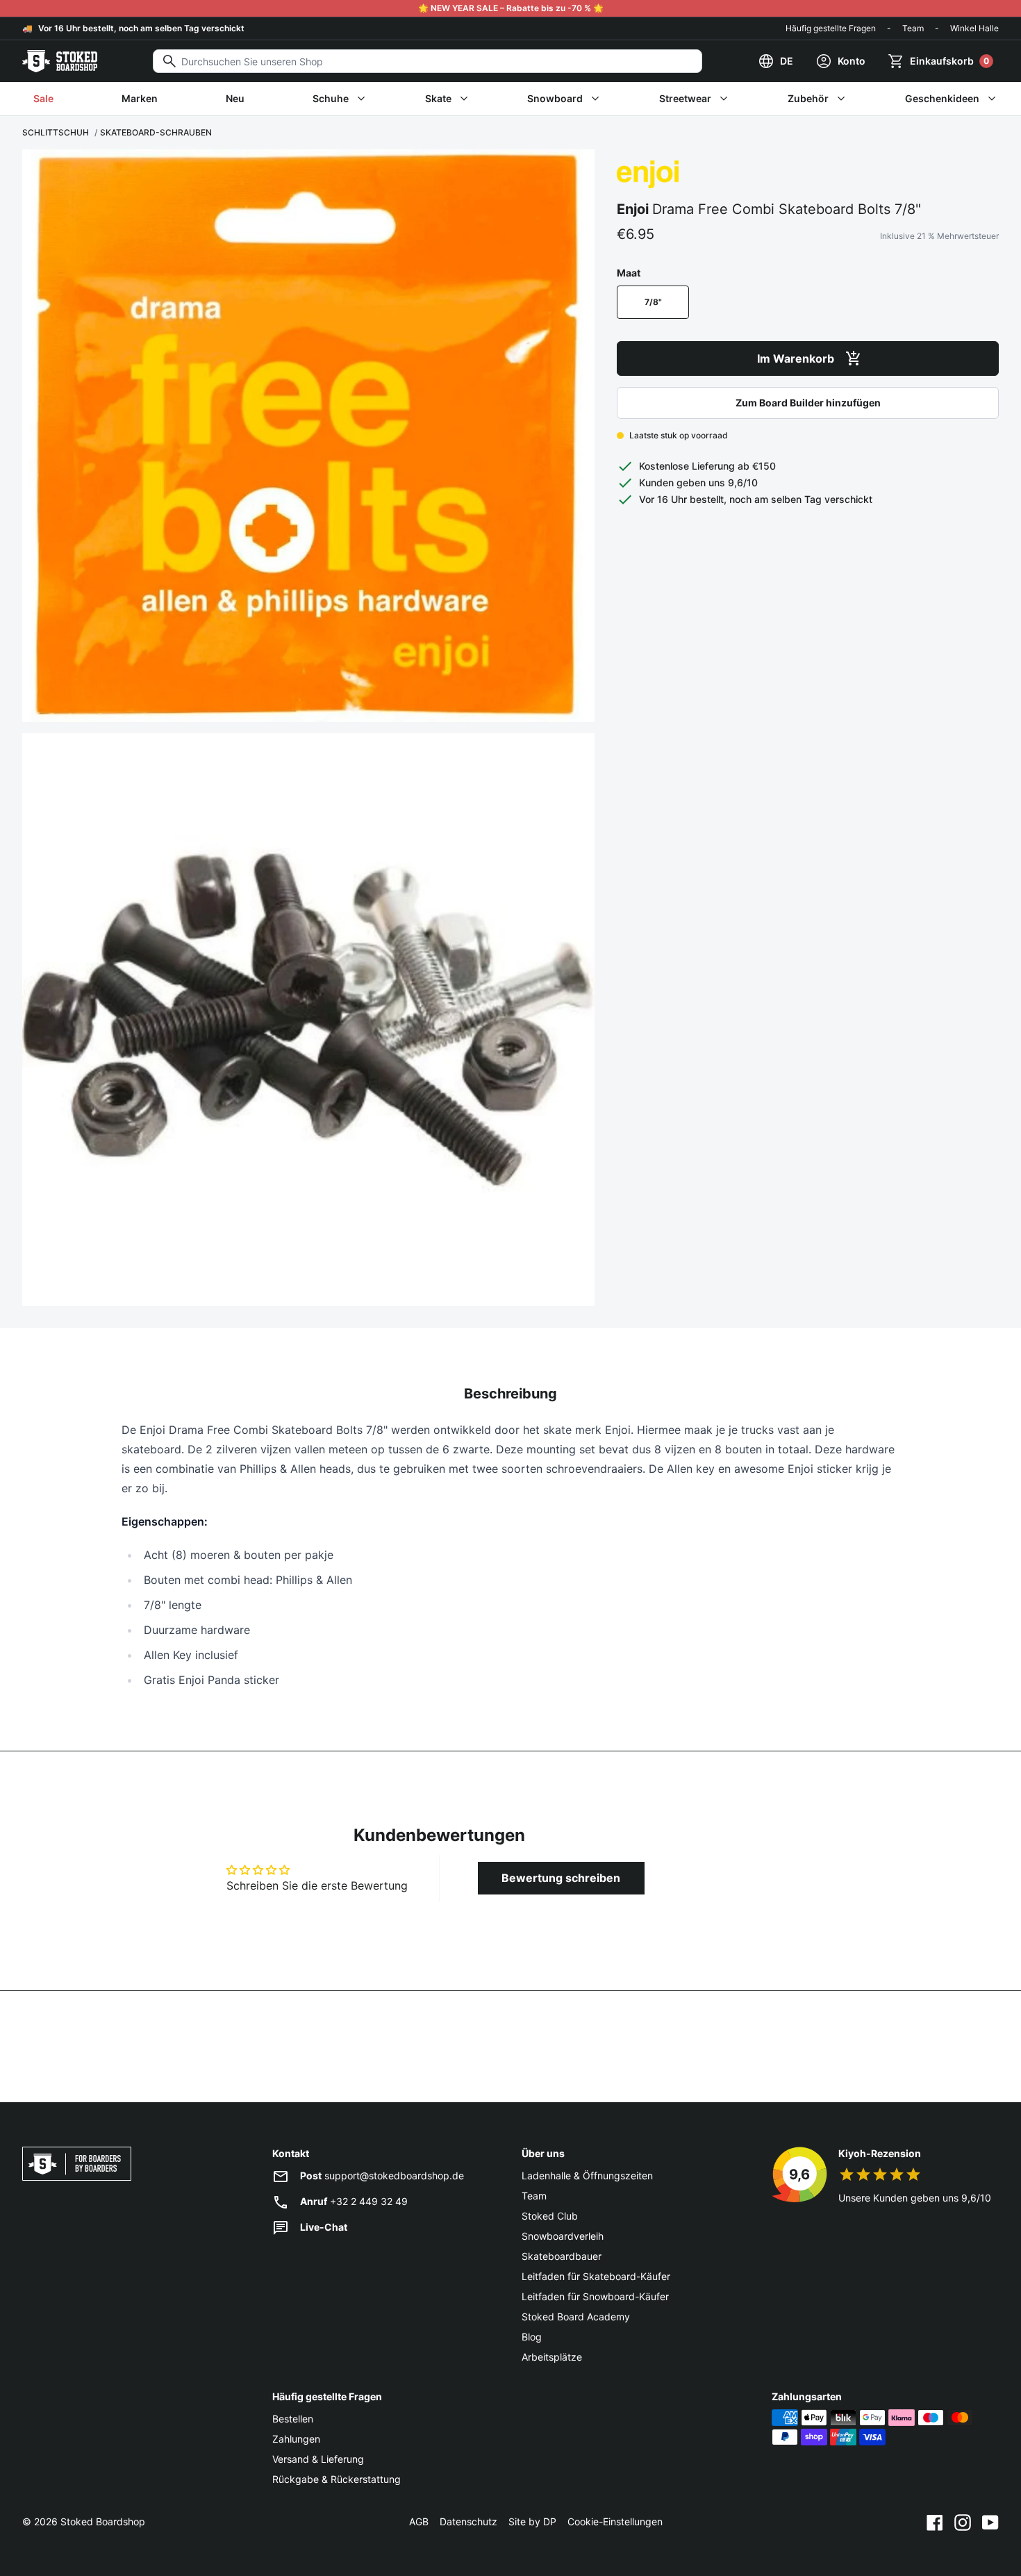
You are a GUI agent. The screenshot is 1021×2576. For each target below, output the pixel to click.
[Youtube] (990, 2522)
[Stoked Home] (60, 61)
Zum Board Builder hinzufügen (808, 403)
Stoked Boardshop (103, 2521)
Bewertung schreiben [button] (561, 1878)
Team (913, 28)
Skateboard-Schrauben (156, 132)
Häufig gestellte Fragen (831, 28)
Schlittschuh (56, 132)
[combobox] (428, 61)
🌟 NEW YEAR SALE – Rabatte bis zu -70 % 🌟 (511, 8)
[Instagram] (963, 2522)
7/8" (653, 302)
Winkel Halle (974, 28)
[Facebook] (935, 2522)
